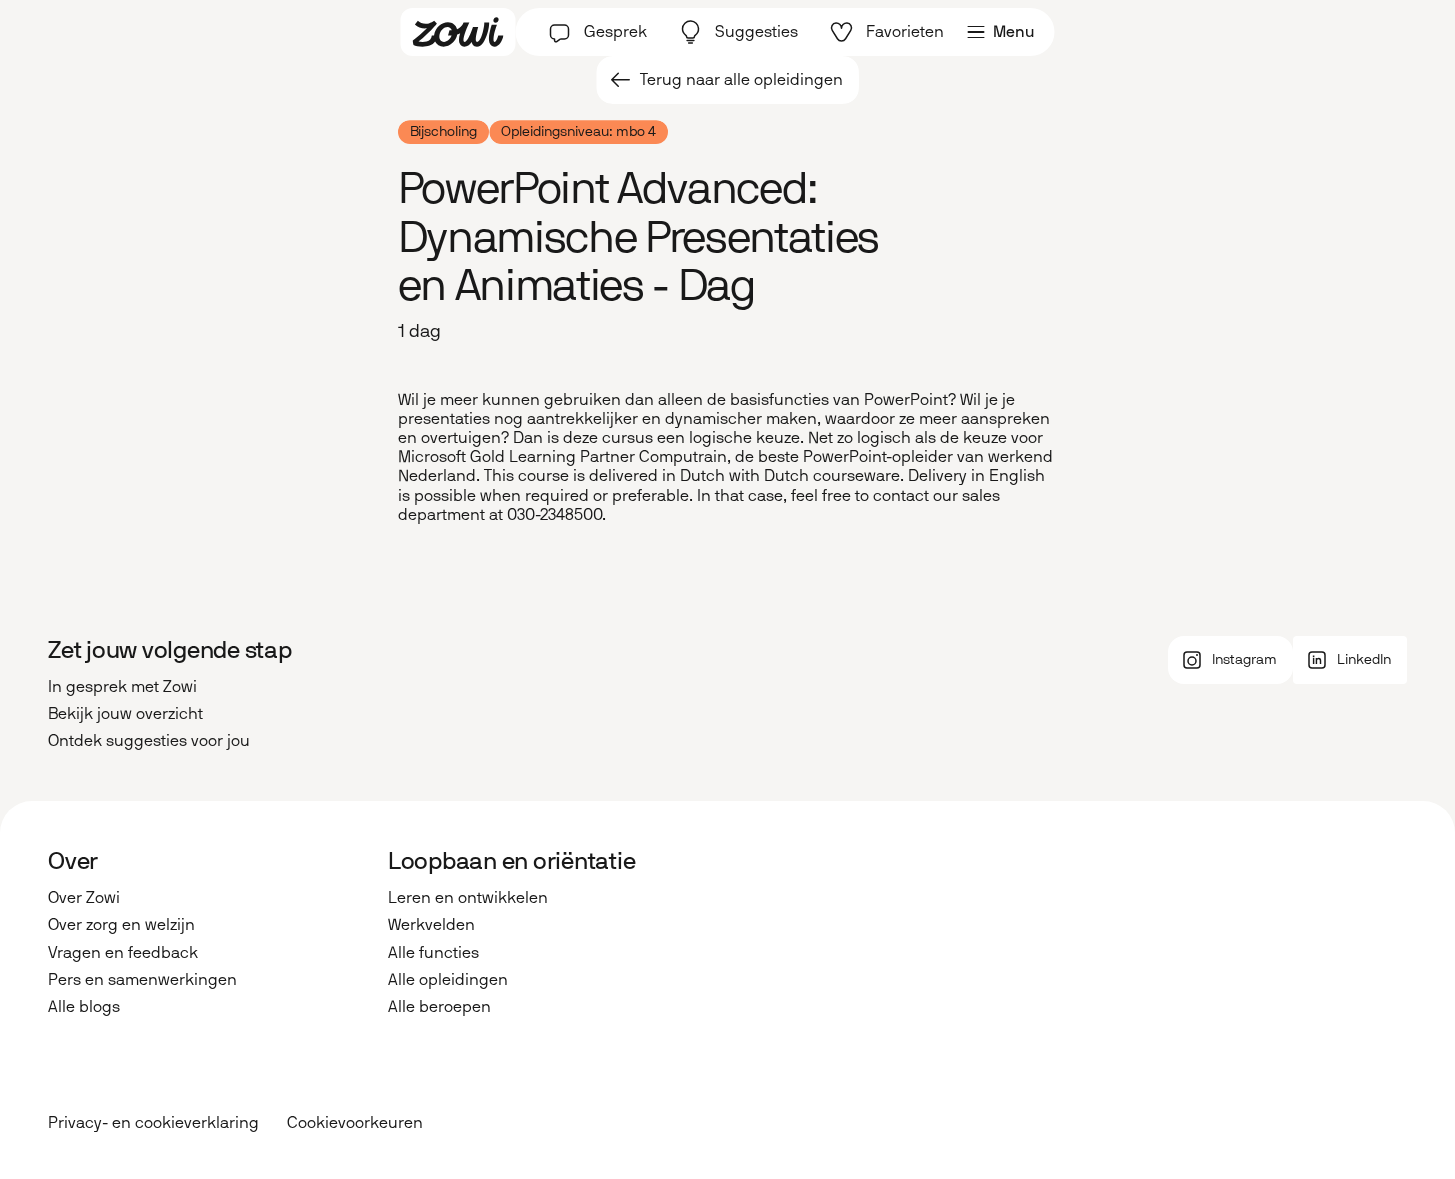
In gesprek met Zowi (122, 686)
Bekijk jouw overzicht (125, 713)
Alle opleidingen (448, 979)
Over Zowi (84, 897)
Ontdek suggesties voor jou (149, 740)
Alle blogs (84, 1006)
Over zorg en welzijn (121, 924)
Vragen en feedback (123, 952)
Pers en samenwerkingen (142, 979)
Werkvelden (431, 924)
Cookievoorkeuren (355, 1124)
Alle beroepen (439, 1006)
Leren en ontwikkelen (468, 897)
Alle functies (433, 952)
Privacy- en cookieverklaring (153, 1123)
